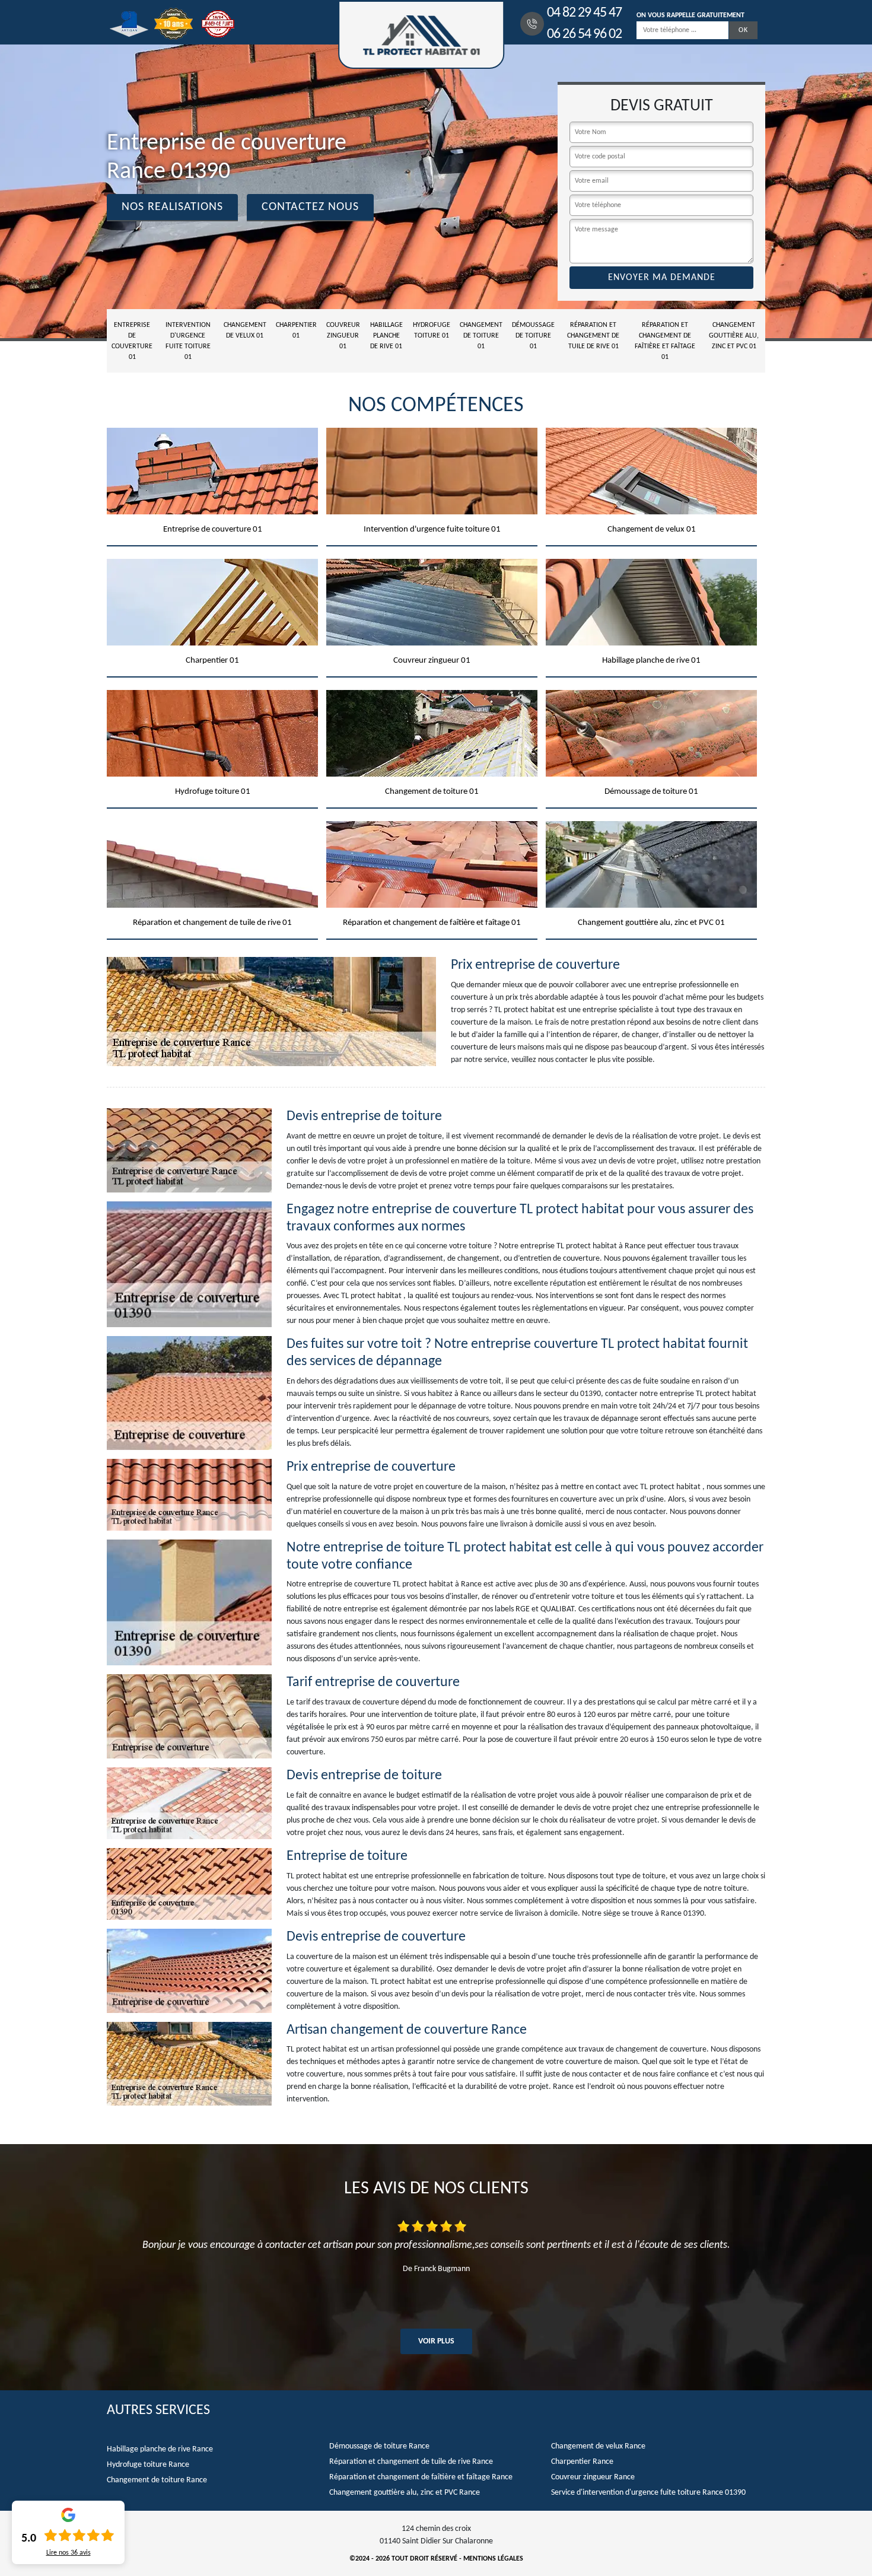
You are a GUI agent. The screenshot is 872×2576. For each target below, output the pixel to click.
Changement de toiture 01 (481, 336)
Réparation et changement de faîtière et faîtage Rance (421, 2477)
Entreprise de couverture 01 (132, 341)
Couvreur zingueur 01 (343, 336)
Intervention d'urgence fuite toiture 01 (188, 341)
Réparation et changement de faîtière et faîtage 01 (665, 341)
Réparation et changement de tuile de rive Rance (411, 2462)
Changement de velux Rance (598, 2446)
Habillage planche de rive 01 (386, 336)
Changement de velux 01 (245, 330)
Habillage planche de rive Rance (160, 2449)
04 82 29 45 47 (584, 13)
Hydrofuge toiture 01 (432, 330)
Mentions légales (493, 2559)
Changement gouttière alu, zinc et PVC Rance (405, 2493)
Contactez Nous (310, 207)
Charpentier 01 (296, 330)
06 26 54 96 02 (584, 34)
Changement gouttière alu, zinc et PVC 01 (734, 336)
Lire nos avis (69, 2553)
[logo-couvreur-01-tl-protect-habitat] (421, 35)
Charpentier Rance (582, 2462)
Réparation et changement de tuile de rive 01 (593, 336)
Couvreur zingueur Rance (593, 2477)
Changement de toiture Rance (157, 2480)
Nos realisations (172, 207)
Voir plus (436, 2341)
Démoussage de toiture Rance (379, 2446)
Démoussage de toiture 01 (533, 336)
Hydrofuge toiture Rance (148, 2465)
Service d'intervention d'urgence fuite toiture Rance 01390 (648, 2493)
